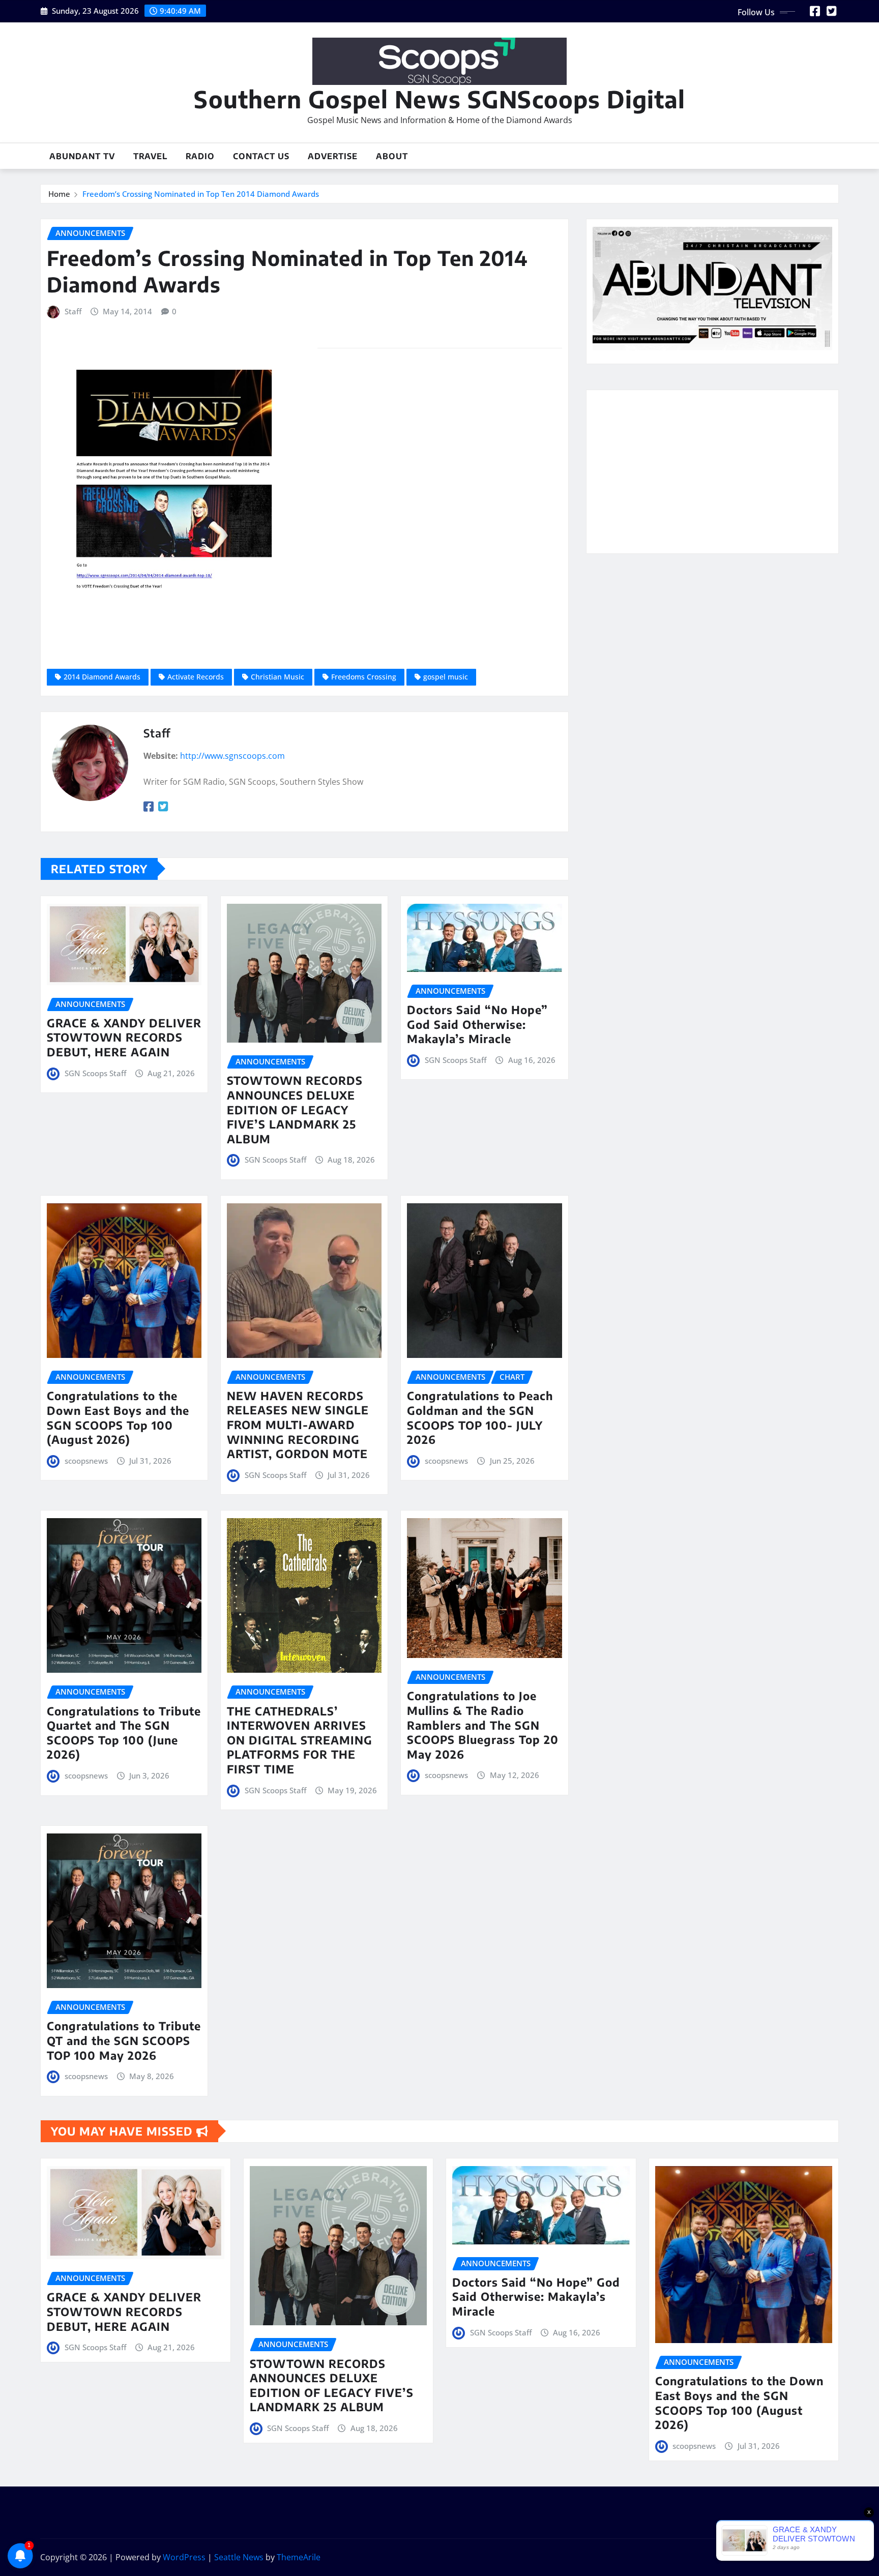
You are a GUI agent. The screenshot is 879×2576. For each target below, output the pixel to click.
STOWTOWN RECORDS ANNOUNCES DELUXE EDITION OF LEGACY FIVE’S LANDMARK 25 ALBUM (295, 1109)
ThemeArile (299, 2557)
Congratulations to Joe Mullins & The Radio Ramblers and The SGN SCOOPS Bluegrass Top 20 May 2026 (483, 1725)
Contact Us (261, 156)
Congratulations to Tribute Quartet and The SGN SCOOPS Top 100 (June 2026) (124, 1733)
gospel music (446, 677)
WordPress (184, 2557)
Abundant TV (82, 156)
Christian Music (277, 677)
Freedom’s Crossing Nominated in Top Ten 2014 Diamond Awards (201, 194)
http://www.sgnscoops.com (232, 756)
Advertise (333, 156)
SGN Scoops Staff (95, 1073)
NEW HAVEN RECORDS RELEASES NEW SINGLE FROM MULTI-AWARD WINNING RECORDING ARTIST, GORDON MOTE (298, 1425)
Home (59, 194)
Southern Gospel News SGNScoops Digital (439, 99)
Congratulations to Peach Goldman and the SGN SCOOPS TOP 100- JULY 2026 (480, 1417)
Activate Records (196, 677)
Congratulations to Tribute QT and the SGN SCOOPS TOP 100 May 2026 (124, 2040)
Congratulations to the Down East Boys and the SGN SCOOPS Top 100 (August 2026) (118, 1417)
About (392, 156)
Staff (73, 311)
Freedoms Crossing (364, 677)
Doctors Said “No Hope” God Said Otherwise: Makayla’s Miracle (477, 1024)
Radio (200, 156)
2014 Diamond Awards (102, 677)
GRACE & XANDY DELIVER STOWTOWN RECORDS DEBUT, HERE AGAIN (124, 1037)
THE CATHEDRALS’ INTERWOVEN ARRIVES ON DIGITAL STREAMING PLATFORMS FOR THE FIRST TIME (300, 1740)
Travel (150, 156)
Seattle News (239, 2557)
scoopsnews (86, 1461)
